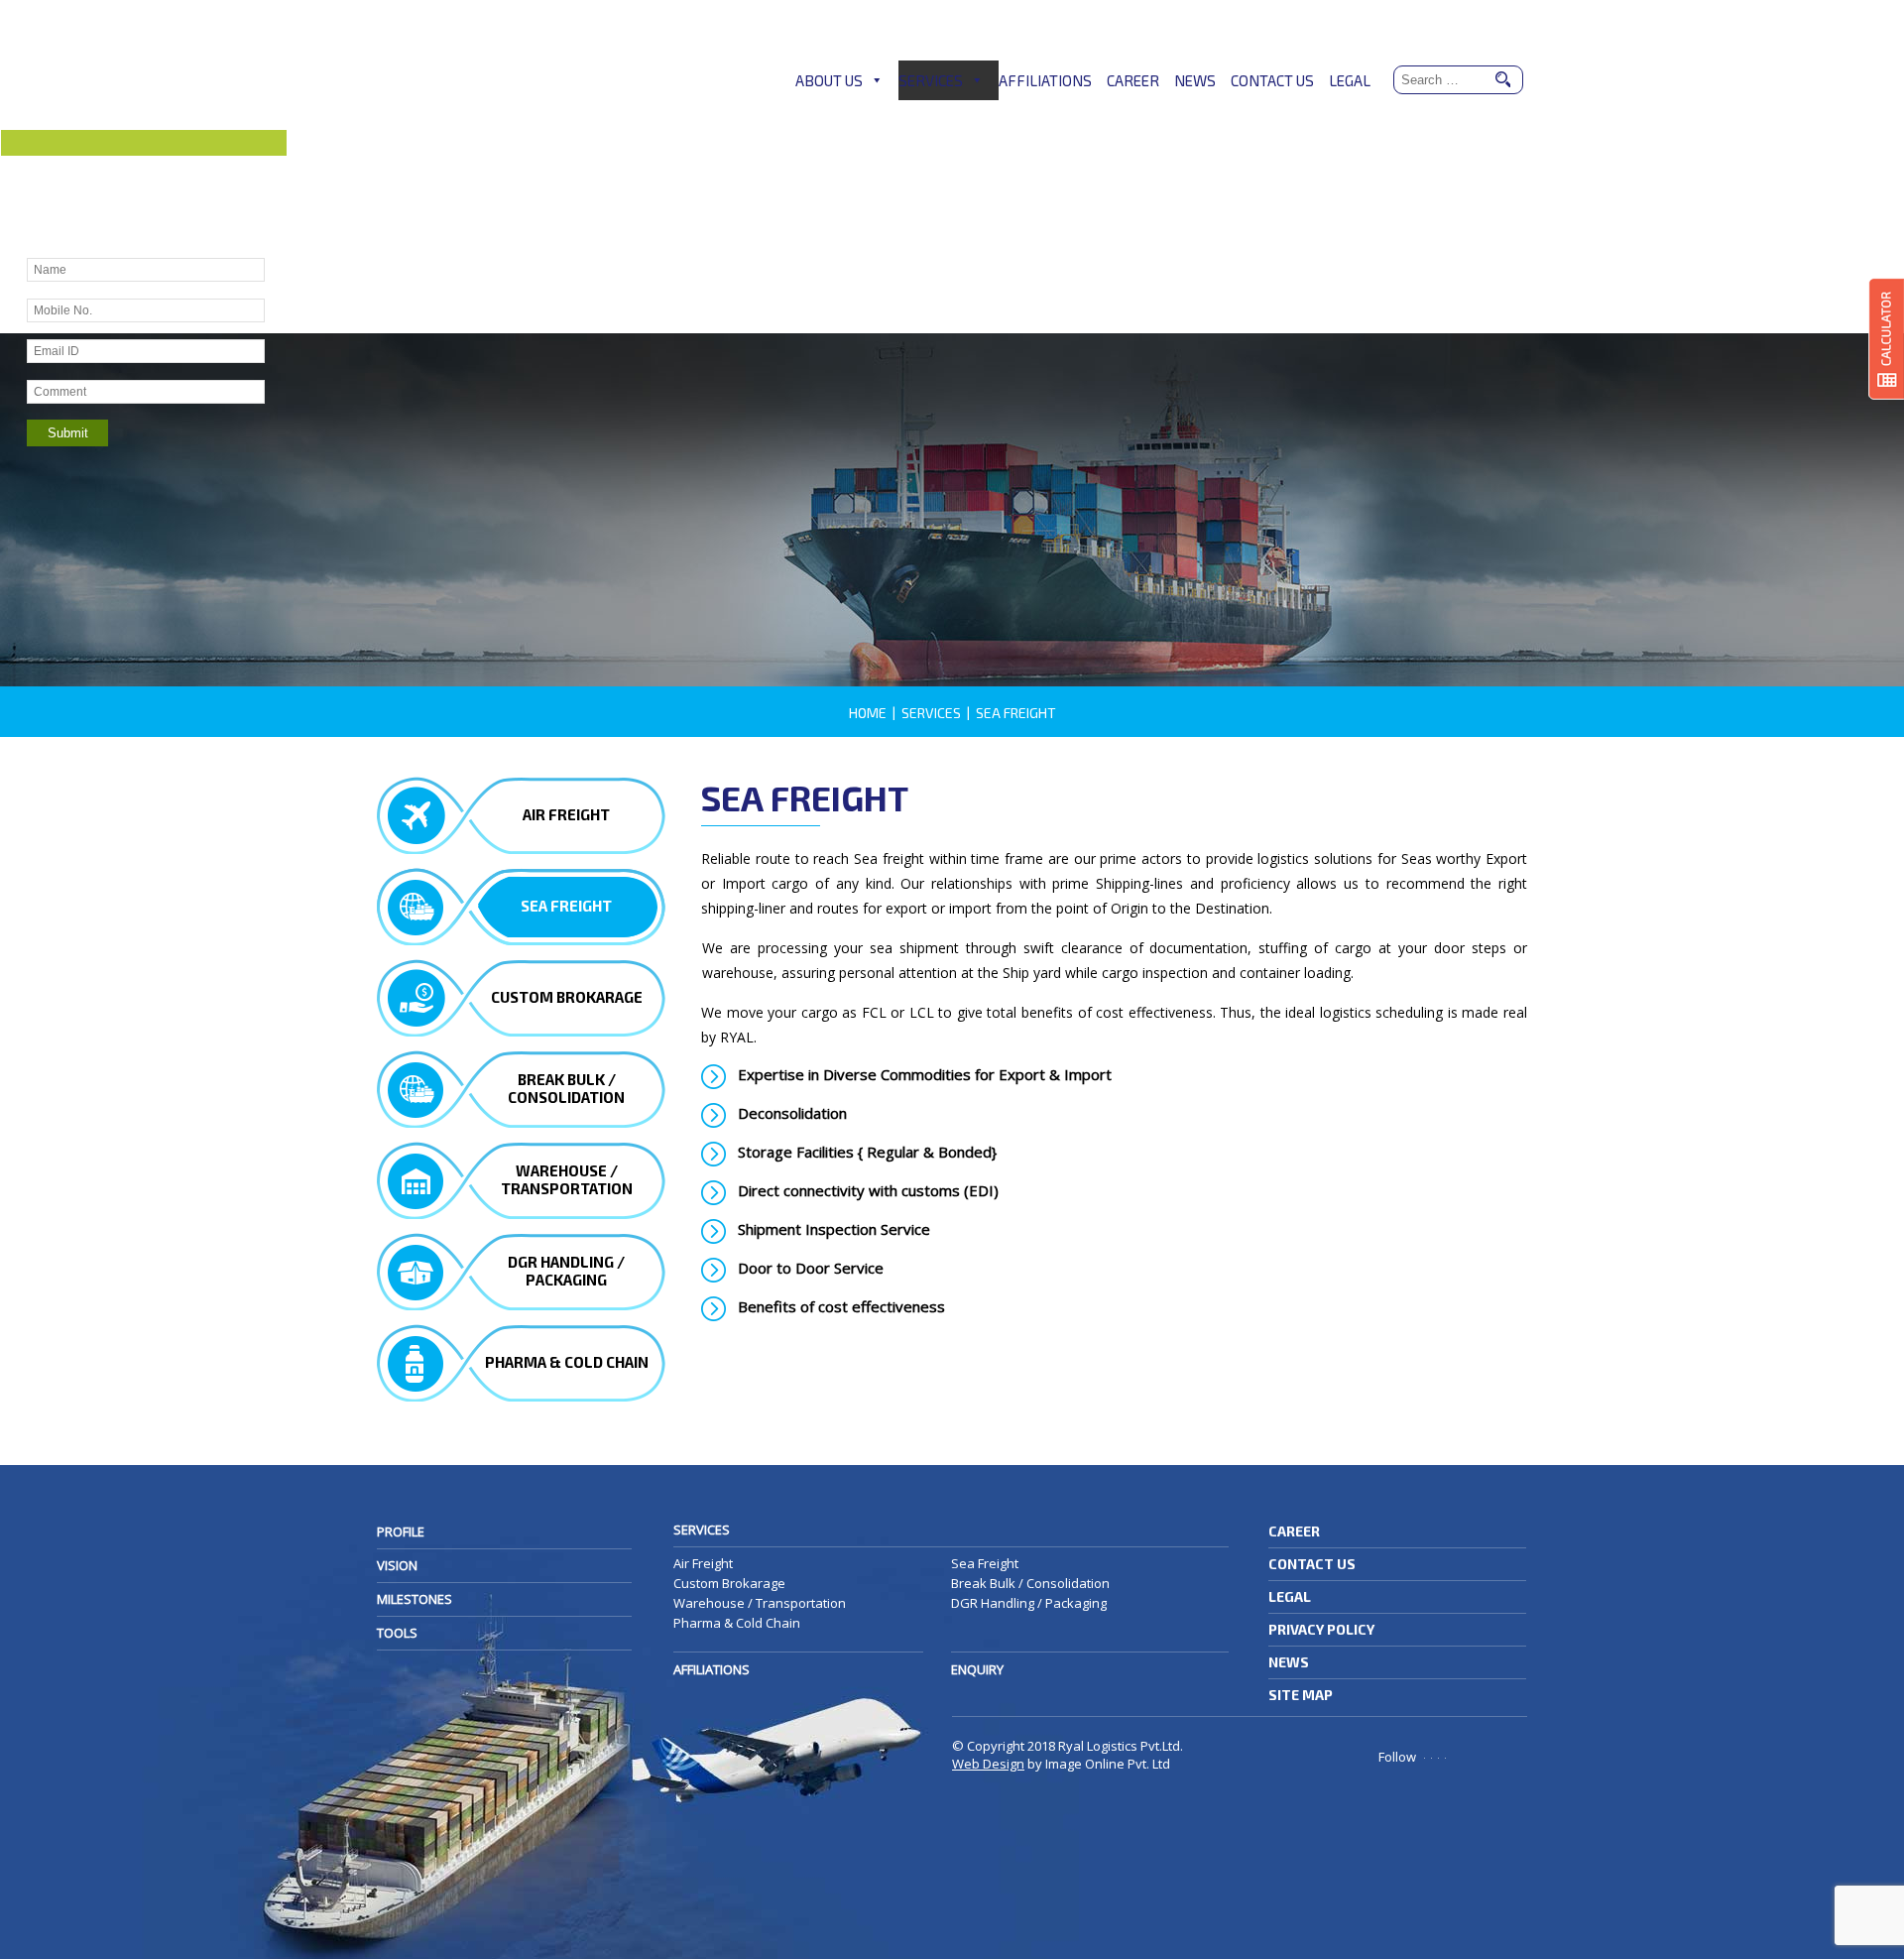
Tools (397, 1633)
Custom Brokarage (729, 1583)
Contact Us (1272, 80)
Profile (401, 1531)
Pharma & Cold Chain (737, 1623)
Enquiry (977, 1669)
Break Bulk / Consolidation (1030, 1583)
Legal (1350, 80)
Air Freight (703, 1563)
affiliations (712, 1669)
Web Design (988, 1764)
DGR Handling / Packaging (1029, 1603)
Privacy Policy (1321, 1629)
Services (931, 80)
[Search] (1502, 81)
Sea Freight (985, 1563)
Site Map (1301, 1695)
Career (1133, 80)
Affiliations (1045, 80)
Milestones (415, 1599)
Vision (397, 1565)
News (1195, 80)
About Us (829, 80)
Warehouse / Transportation (760, 1603)
